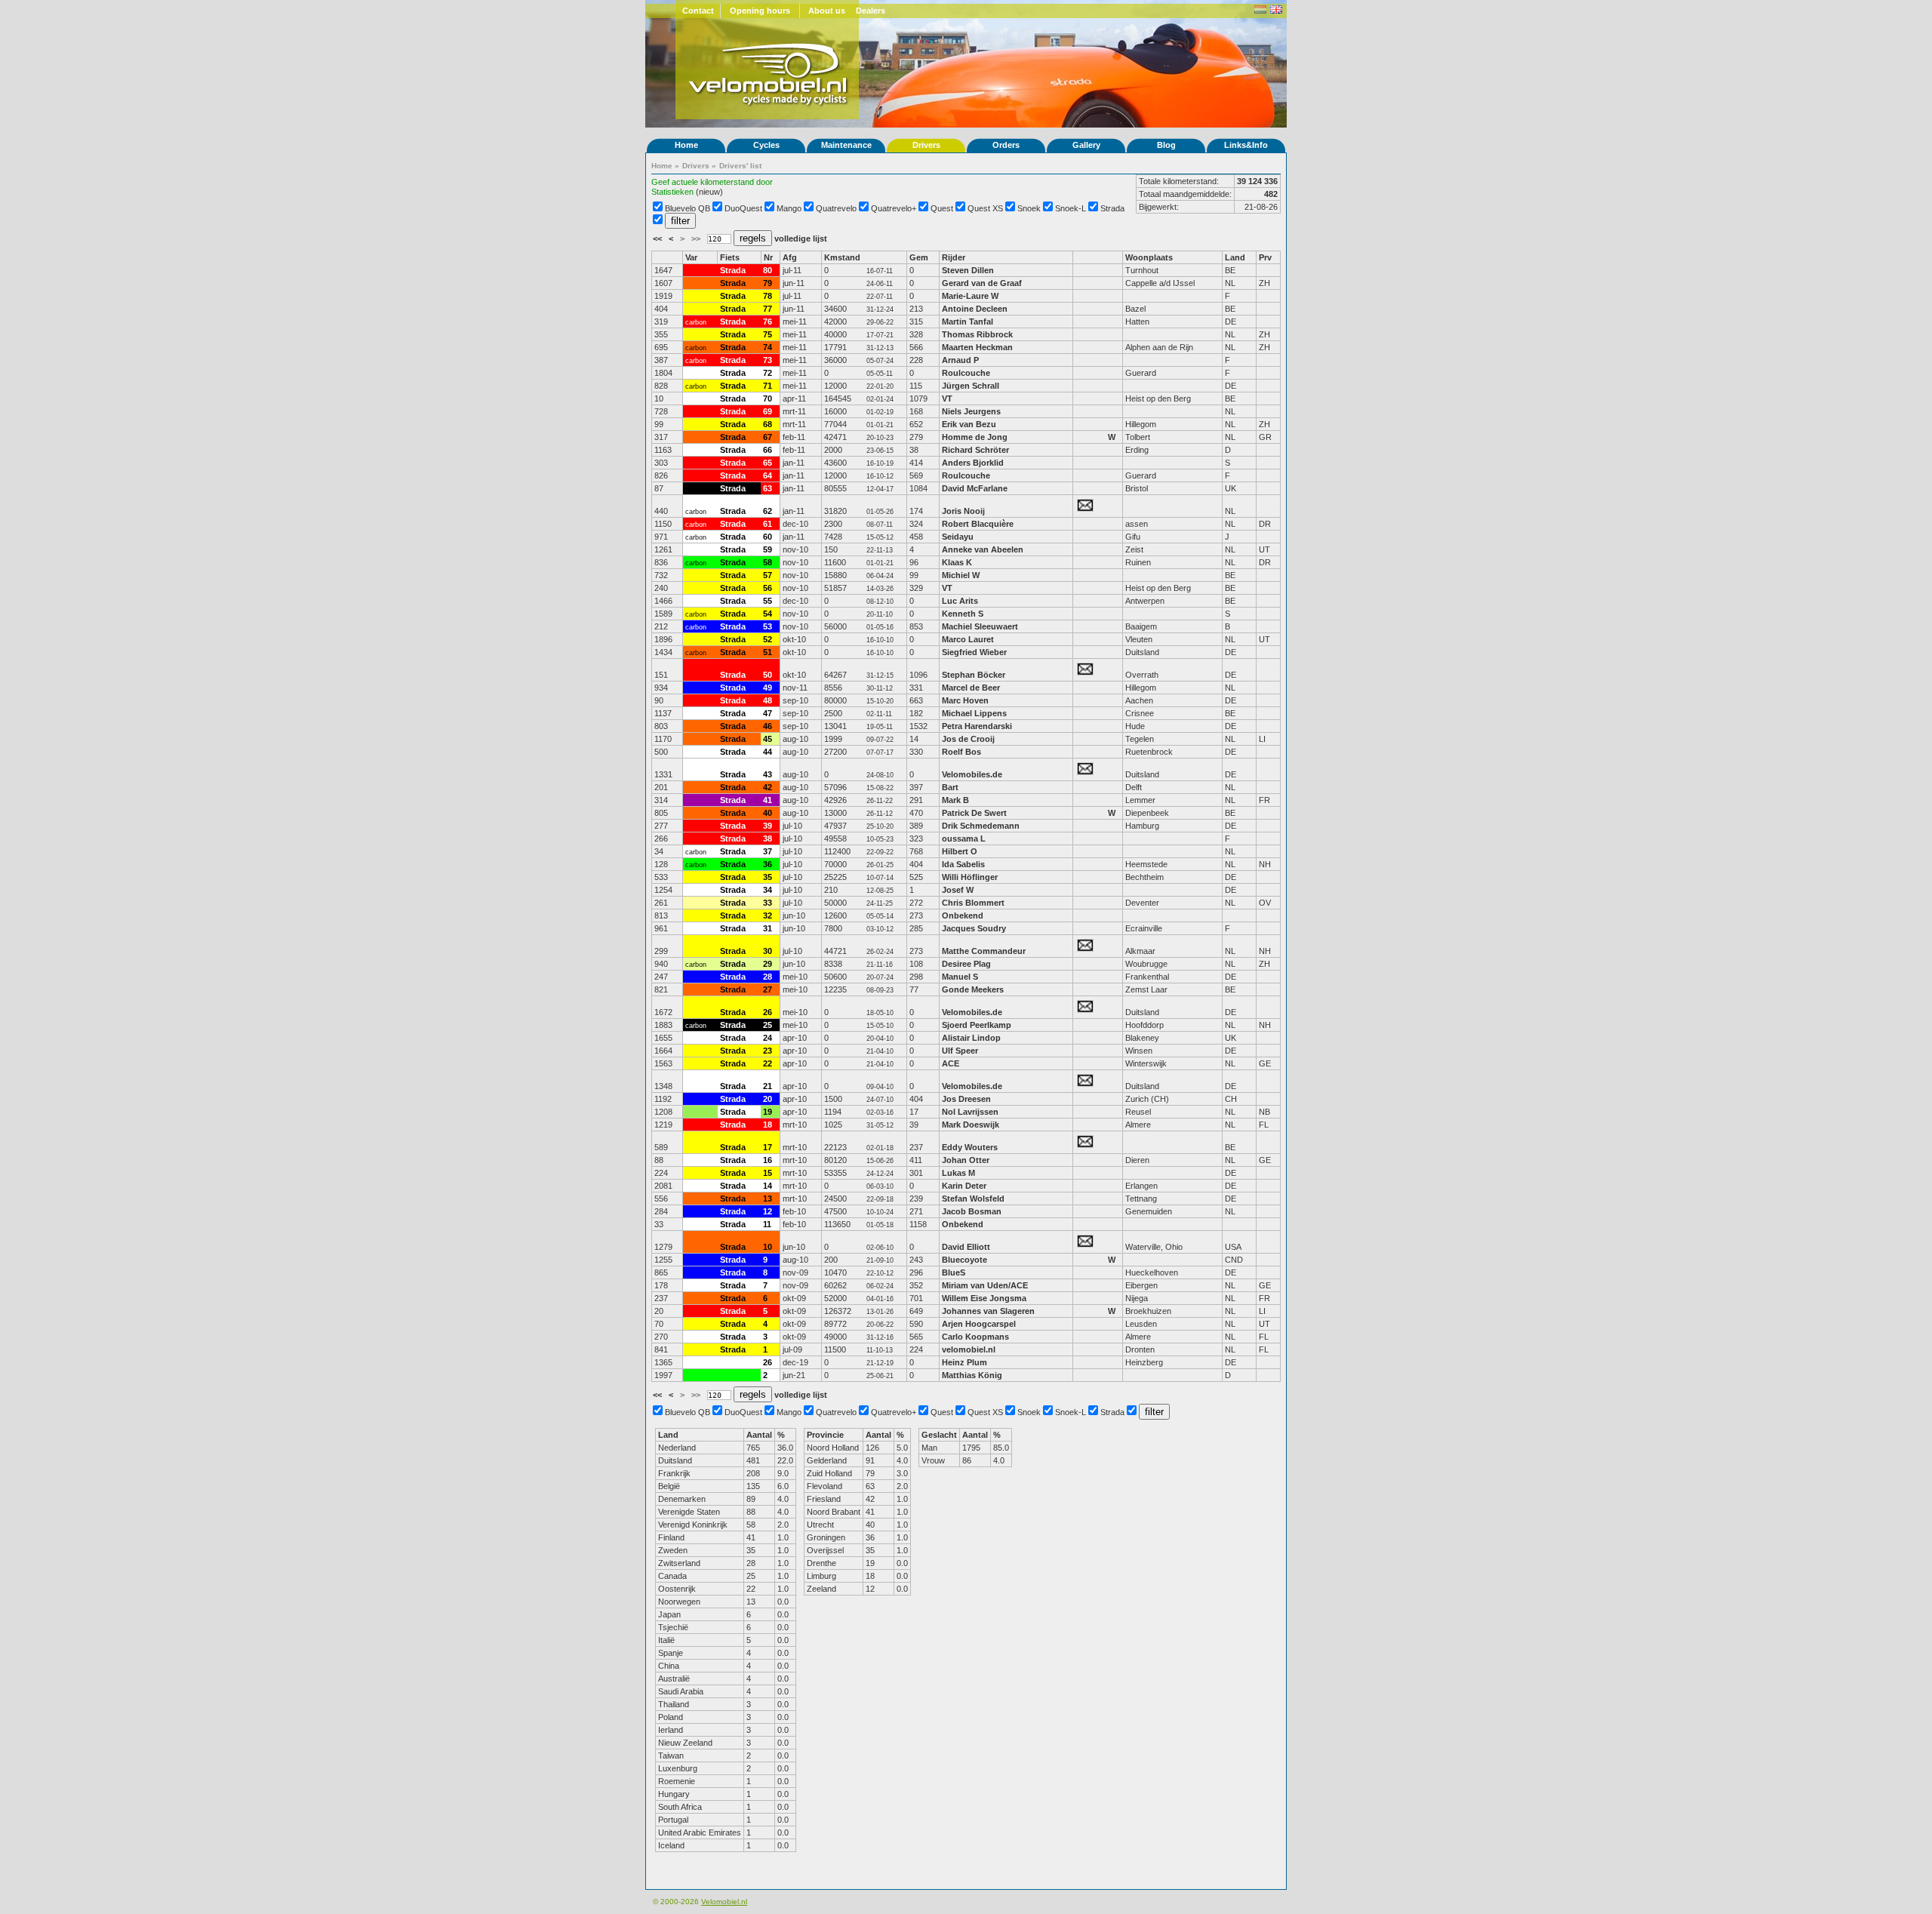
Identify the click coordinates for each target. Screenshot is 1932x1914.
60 (768, 537)
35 (768, 877)
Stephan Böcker (974, 675)
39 (768, 826)
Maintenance (846, 145)
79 (768, 283)
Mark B (955, 800)
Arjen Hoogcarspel (979, 1324)
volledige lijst (801, 238)
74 (768, 347)
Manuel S (960, 977)
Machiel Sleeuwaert (980, 626)
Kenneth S (963, 614)
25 (768, 1025)
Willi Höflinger (970, 877)
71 (768, 386)
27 (768, 989)
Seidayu (958, 537)
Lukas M (958, 1173)
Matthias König (972, 1375)
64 (768, 475)
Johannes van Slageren (988, 1311)
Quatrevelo (836, 208)
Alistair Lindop (971, 1038)
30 (768, 951)
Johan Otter (967, 1160)
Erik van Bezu (969, 424)
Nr (768, 257)
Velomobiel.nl (724, 1902)
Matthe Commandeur (984, 951)
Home (686, 145)
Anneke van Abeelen (983, 549)
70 (768, 398)
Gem (919, 257)
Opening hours (760, 11)
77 (768, 309)
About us (827, 11)
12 (768, 1211)
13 (768, 1199)
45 (768, 739)
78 (768, 296)
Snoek (1029, 208)
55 (768, 601)
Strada (1112, 208)
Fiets (730, 257)
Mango (789, 208)
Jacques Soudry (974, 928)
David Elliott (966, 1247)
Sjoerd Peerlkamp (977, 1025)
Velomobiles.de (972, 774)
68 (768, 424)
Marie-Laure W (970, 296)
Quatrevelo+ (894, 208)
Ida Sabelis (963, 864)
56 (768, 588)
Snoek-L (1071, 208)
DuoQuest (743, 208)
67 (768, 437)
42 (768, 787)
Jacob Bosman (972, 1211)
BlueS (954, 1272)
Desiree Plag (966, 964)
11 (767, 1224)
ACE (951, 1063)
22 (768, 1063)
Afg (790, 257)
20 (768, 1099)
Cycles (766, 145)
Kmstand (842, 257)
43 (768, 774)
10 (768, 1247)
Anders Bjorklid (973, 463)
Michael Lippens (974, 713)
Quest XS (985, 208)
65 (768, 463)
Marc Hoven (965, 700)
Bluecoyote (964, 1260)
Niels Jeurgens (971, 411)
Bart (950, 787)
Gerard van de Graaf (982, 283)
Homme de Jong (975, 437)
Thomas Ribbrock (977, 334)
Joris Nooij (963, 511)
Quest (942, 208)
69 (768, 411)
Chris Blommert (973, 903)
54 (768, 614)
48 (768, 700)
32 (768, 915)
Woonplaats (1149, 257)
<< (658, 238)
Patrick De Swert (974, 813)
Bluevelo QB (688, 208)
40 (768, 813)
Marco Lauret (968, 639)
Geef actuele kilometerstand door (712, 182)
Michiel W (961, 575)
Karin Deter (964, 1186)
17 (768, 1147)
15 (768, 1173)
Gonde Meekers (973, 989)
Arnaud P (960, 360)
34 (768, 890)
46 (768, 726)
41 (768, 800)
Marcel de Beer (971, 688)
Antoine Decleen (975, 309)
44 (768, 752)
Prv (1265, 257)
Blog (1166, 145)
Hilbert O (960, 851)
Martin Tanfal (968, 322)
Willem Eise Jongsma (984, 1298)
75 (768, 334)
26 (768, 1012)
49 (768, 688)
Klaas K (957, 562)
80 (768, 270)
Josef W (958, 890)
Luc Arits (960, 601)
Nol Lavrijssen (970, 1112)
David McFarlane (975, 488)
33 (768, 903)
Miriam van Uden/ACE (985, 1285)
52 (768, 639)
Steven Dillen (968, 270)
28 (768, 977)
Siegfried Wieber (974, 652)
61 (768, 524)
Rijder (954, 257)
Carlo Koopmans (975, 1337)
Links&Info (1246, 145)
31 (768, 928)
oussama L (964, 839)
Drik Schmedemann (981, 826)
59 (768, 549)
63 (768, 488)
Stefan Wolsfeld (973, 1199)
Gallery (1086, 145)
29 (768, 964)
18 (768, 1125)
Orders (1006, 145)
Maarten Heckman (977, 347)
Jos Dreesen (966, 1099)
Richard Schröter (975, 450)
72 (768, 373)
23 (768, 1051)
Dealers (871, 11)
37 (768, 851)
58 (768, 562)
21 (768, 1086)
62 (768, 511)
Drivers (926, 145)
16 (768, 1160)
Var (691, 257)
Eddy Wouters (970, 1147)
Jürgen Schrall (971, 386)
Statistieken (672, 192)
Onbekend (963, 915)
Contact (698, 11)
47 (768, 713)
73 (768, 360)
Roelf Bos (961, 752)
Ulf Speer (960, 1051)
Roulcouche (966, 373)
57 (768, 575)
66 (768, 450)
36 (768, 864)
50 (768, 675)
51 (768, 652)
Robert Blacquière (978, 524)
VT (947, 398)
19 (768, 1112)
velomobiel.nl (969, 1349)
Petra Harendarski (978, 726)
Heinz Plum (964, 1362)
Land (1235, 257)
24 (768, 1038)
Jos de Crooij (968, 739)
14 (768, 1186)
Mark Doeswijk (971, 1125)
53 (768, 626)
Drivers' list (740, 166)
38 (768, 839)
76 (768, 322)
